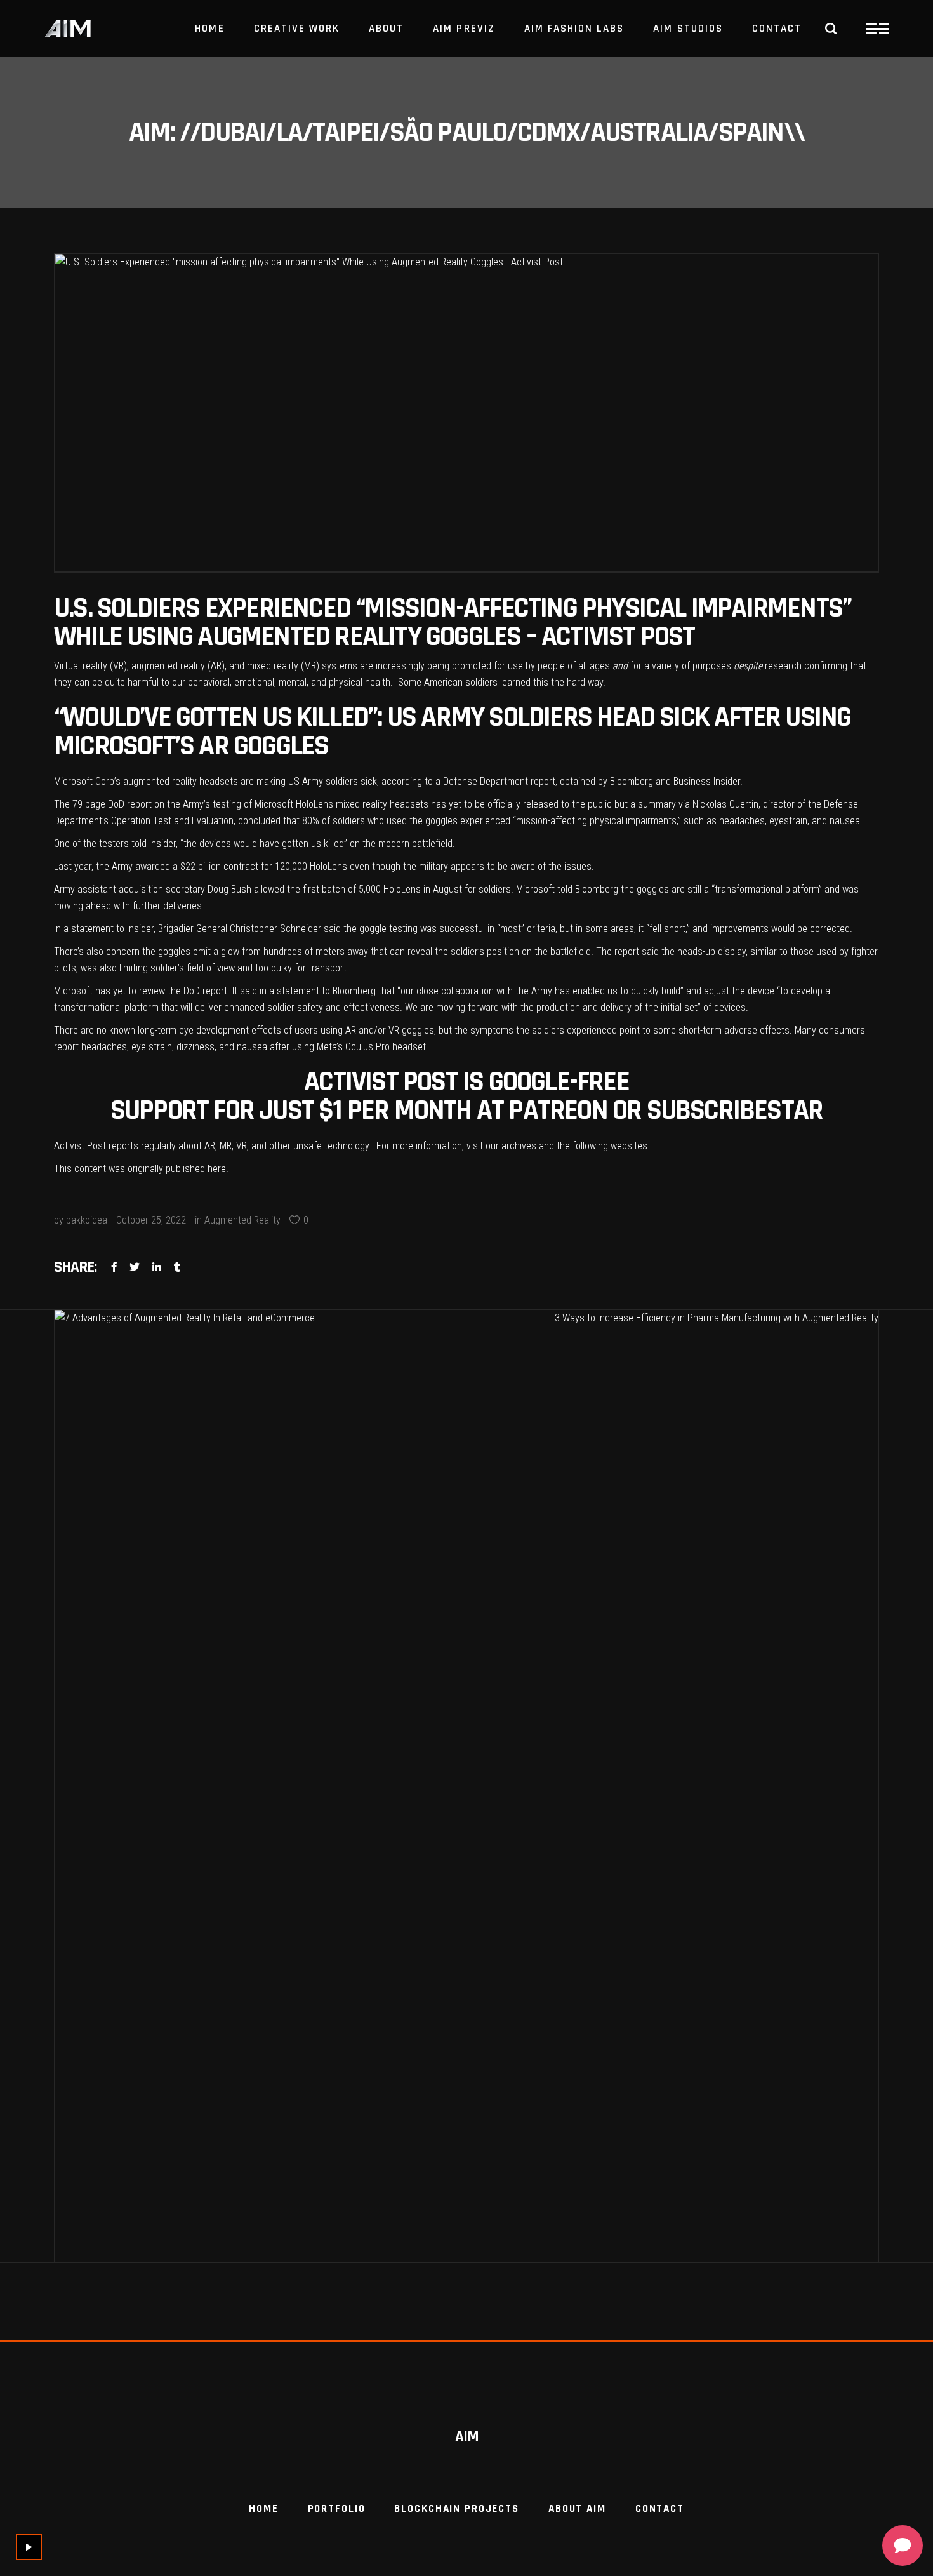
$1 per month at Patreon (463, 1111)
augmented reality (168, 666)
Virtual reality (81, 666)
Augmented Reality (242, 1220)
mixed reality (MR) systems (302, 666)
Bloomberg (632, 781)
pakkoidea (87, 1220)
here (217, 1169)
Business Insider (707, 781)
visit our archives (501, 1146)
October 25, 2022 (151, 1220)
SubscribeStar (735, 1111)
